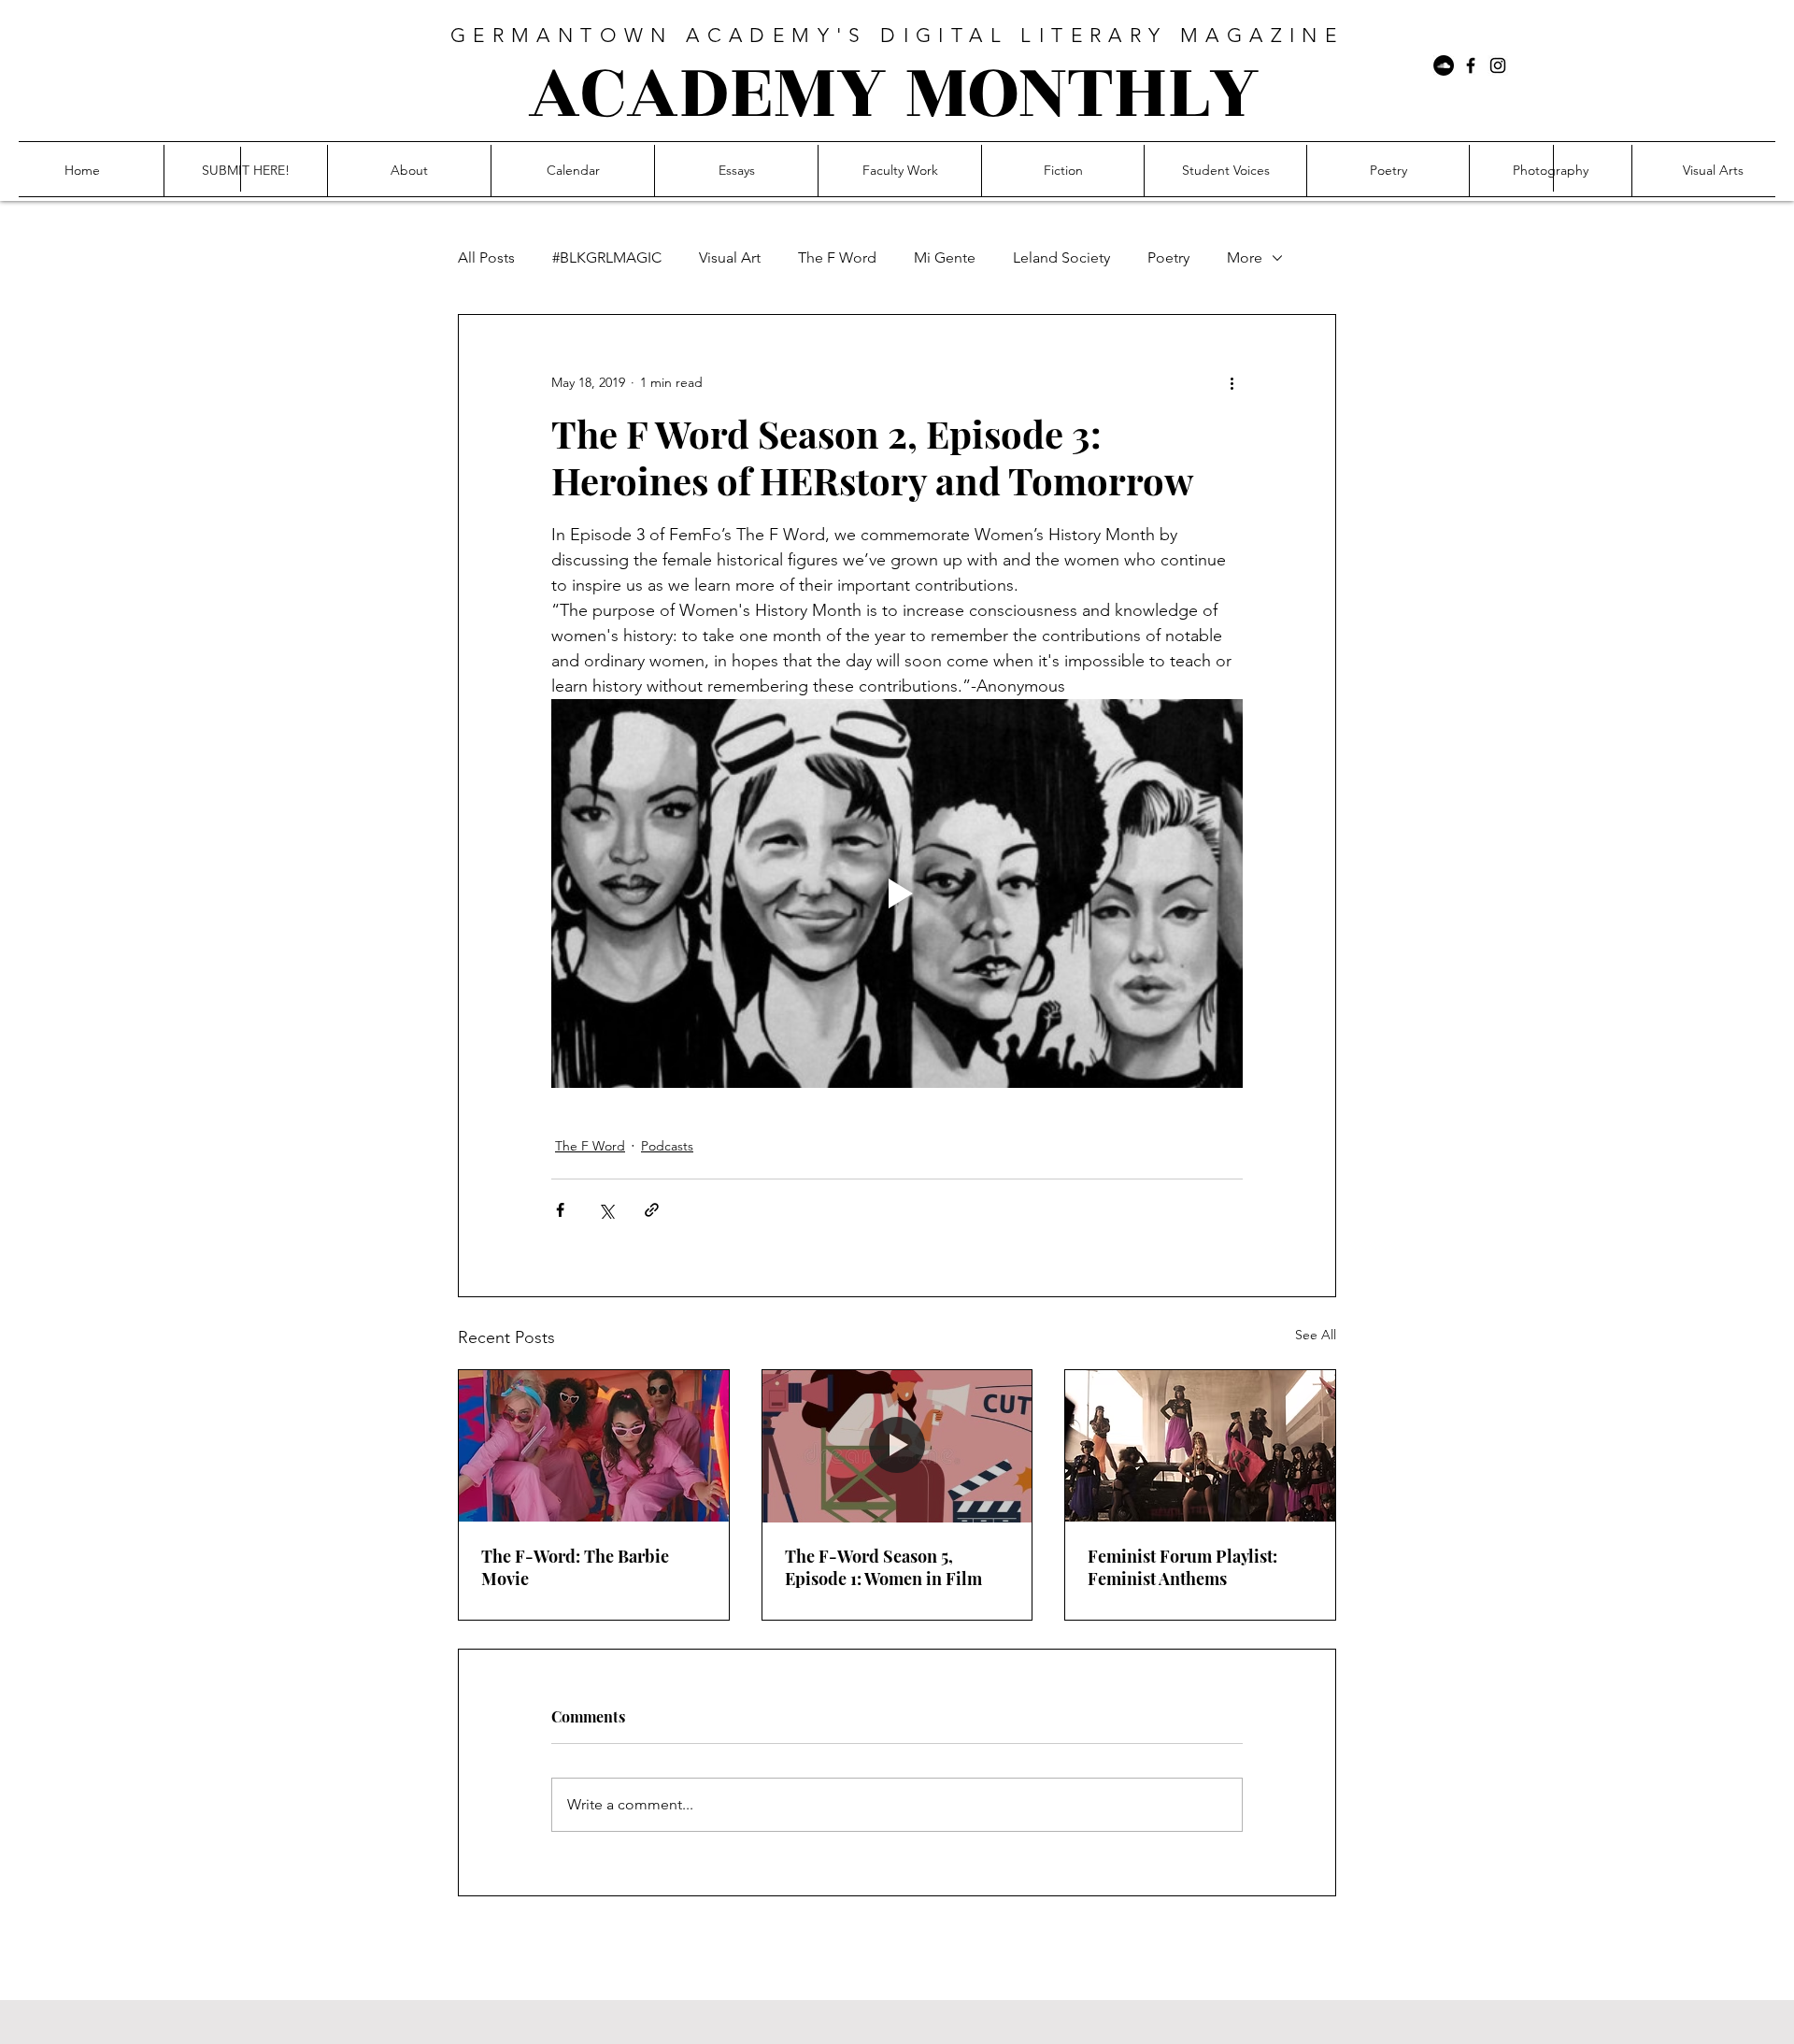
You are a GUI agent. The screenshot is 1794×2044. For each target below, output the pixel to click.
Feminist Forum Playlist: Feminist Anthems (1182, 1567)
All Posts (486, 257)
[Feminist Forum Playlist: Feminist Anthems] (1200, 1446)
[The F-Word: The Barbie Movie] (594, 1446)
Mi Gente (945, 257)
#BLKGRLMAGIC (607, 257)
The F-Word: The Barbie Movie (575, 1567)
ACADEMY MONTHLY (894, 93)
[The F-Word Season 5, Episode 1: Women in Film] (897, 1446)
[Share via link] (652, 1210)
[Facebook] (1471, 65)
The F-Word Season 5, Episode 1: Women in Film (883, 1567)
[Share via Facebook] (560, 1210)
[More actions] (1232, 382)
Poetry (1168, 257)
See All (1316, 1335)
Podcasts (667, 1146)
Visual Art (730, 257)
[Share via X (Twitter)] (606, 1210)
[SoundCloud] (1444, 65)
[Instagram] (1498, 65)
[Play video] (897, 893)
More (1245, 257)
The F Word (837, 257)
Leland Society (1061, 257)
